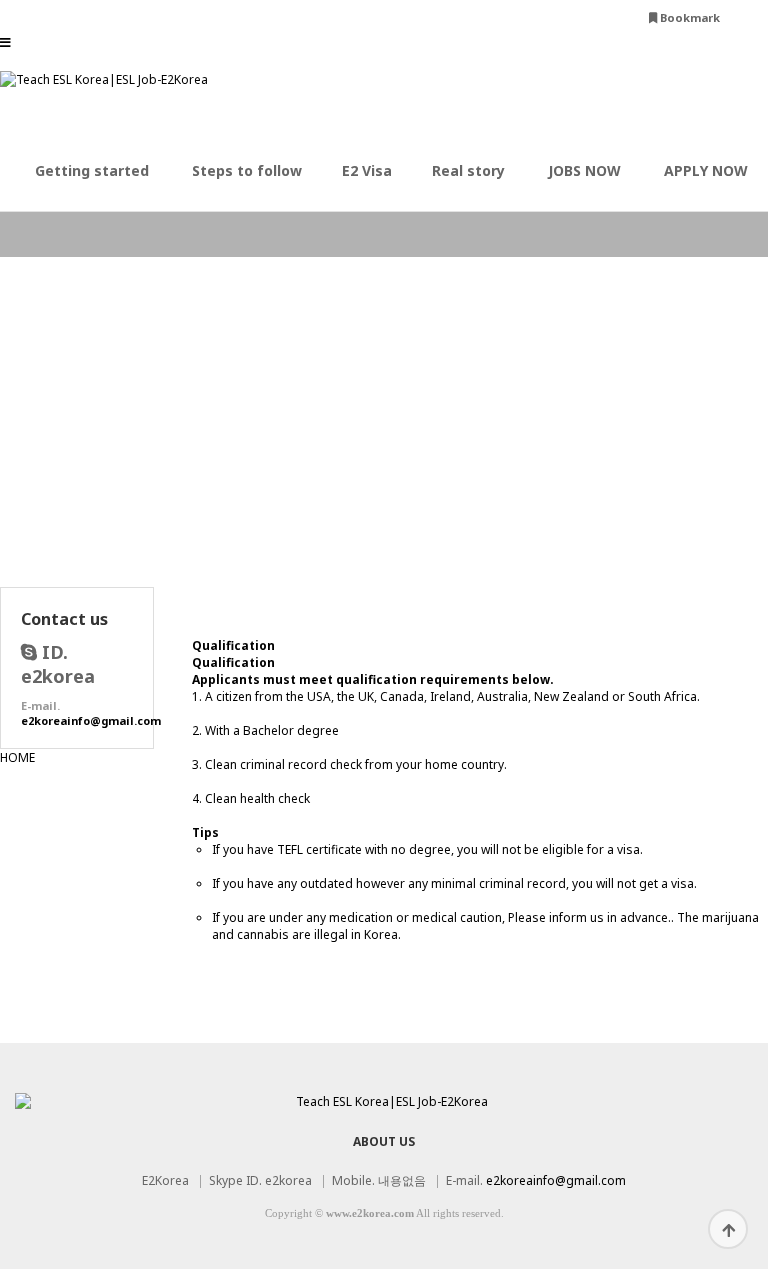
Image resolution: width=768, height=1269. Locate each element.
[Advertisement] (384, 447)
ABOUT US (384, 1141)
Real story (468, 170)
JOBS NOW (584, 170)
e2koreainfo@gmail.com (91, 720)
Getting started (92, 170)
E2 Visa (367, 170)
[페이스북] (749, 17)
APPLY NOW (706, 170)
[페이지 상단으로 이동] (728, 1229)
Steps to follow (247, 170)
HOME (17, 757)
